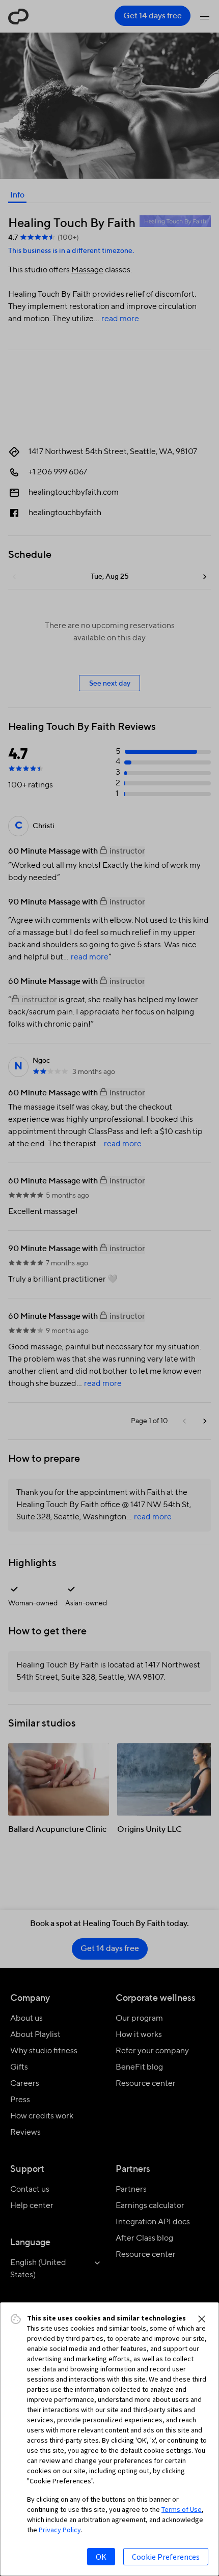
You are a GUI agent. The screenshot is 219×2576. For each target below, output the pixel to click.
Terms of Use (182, 2509)
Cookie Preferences (166, 2557)
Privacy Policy (60, 2530)
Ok (101, 2557)
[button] (202, 2319)
